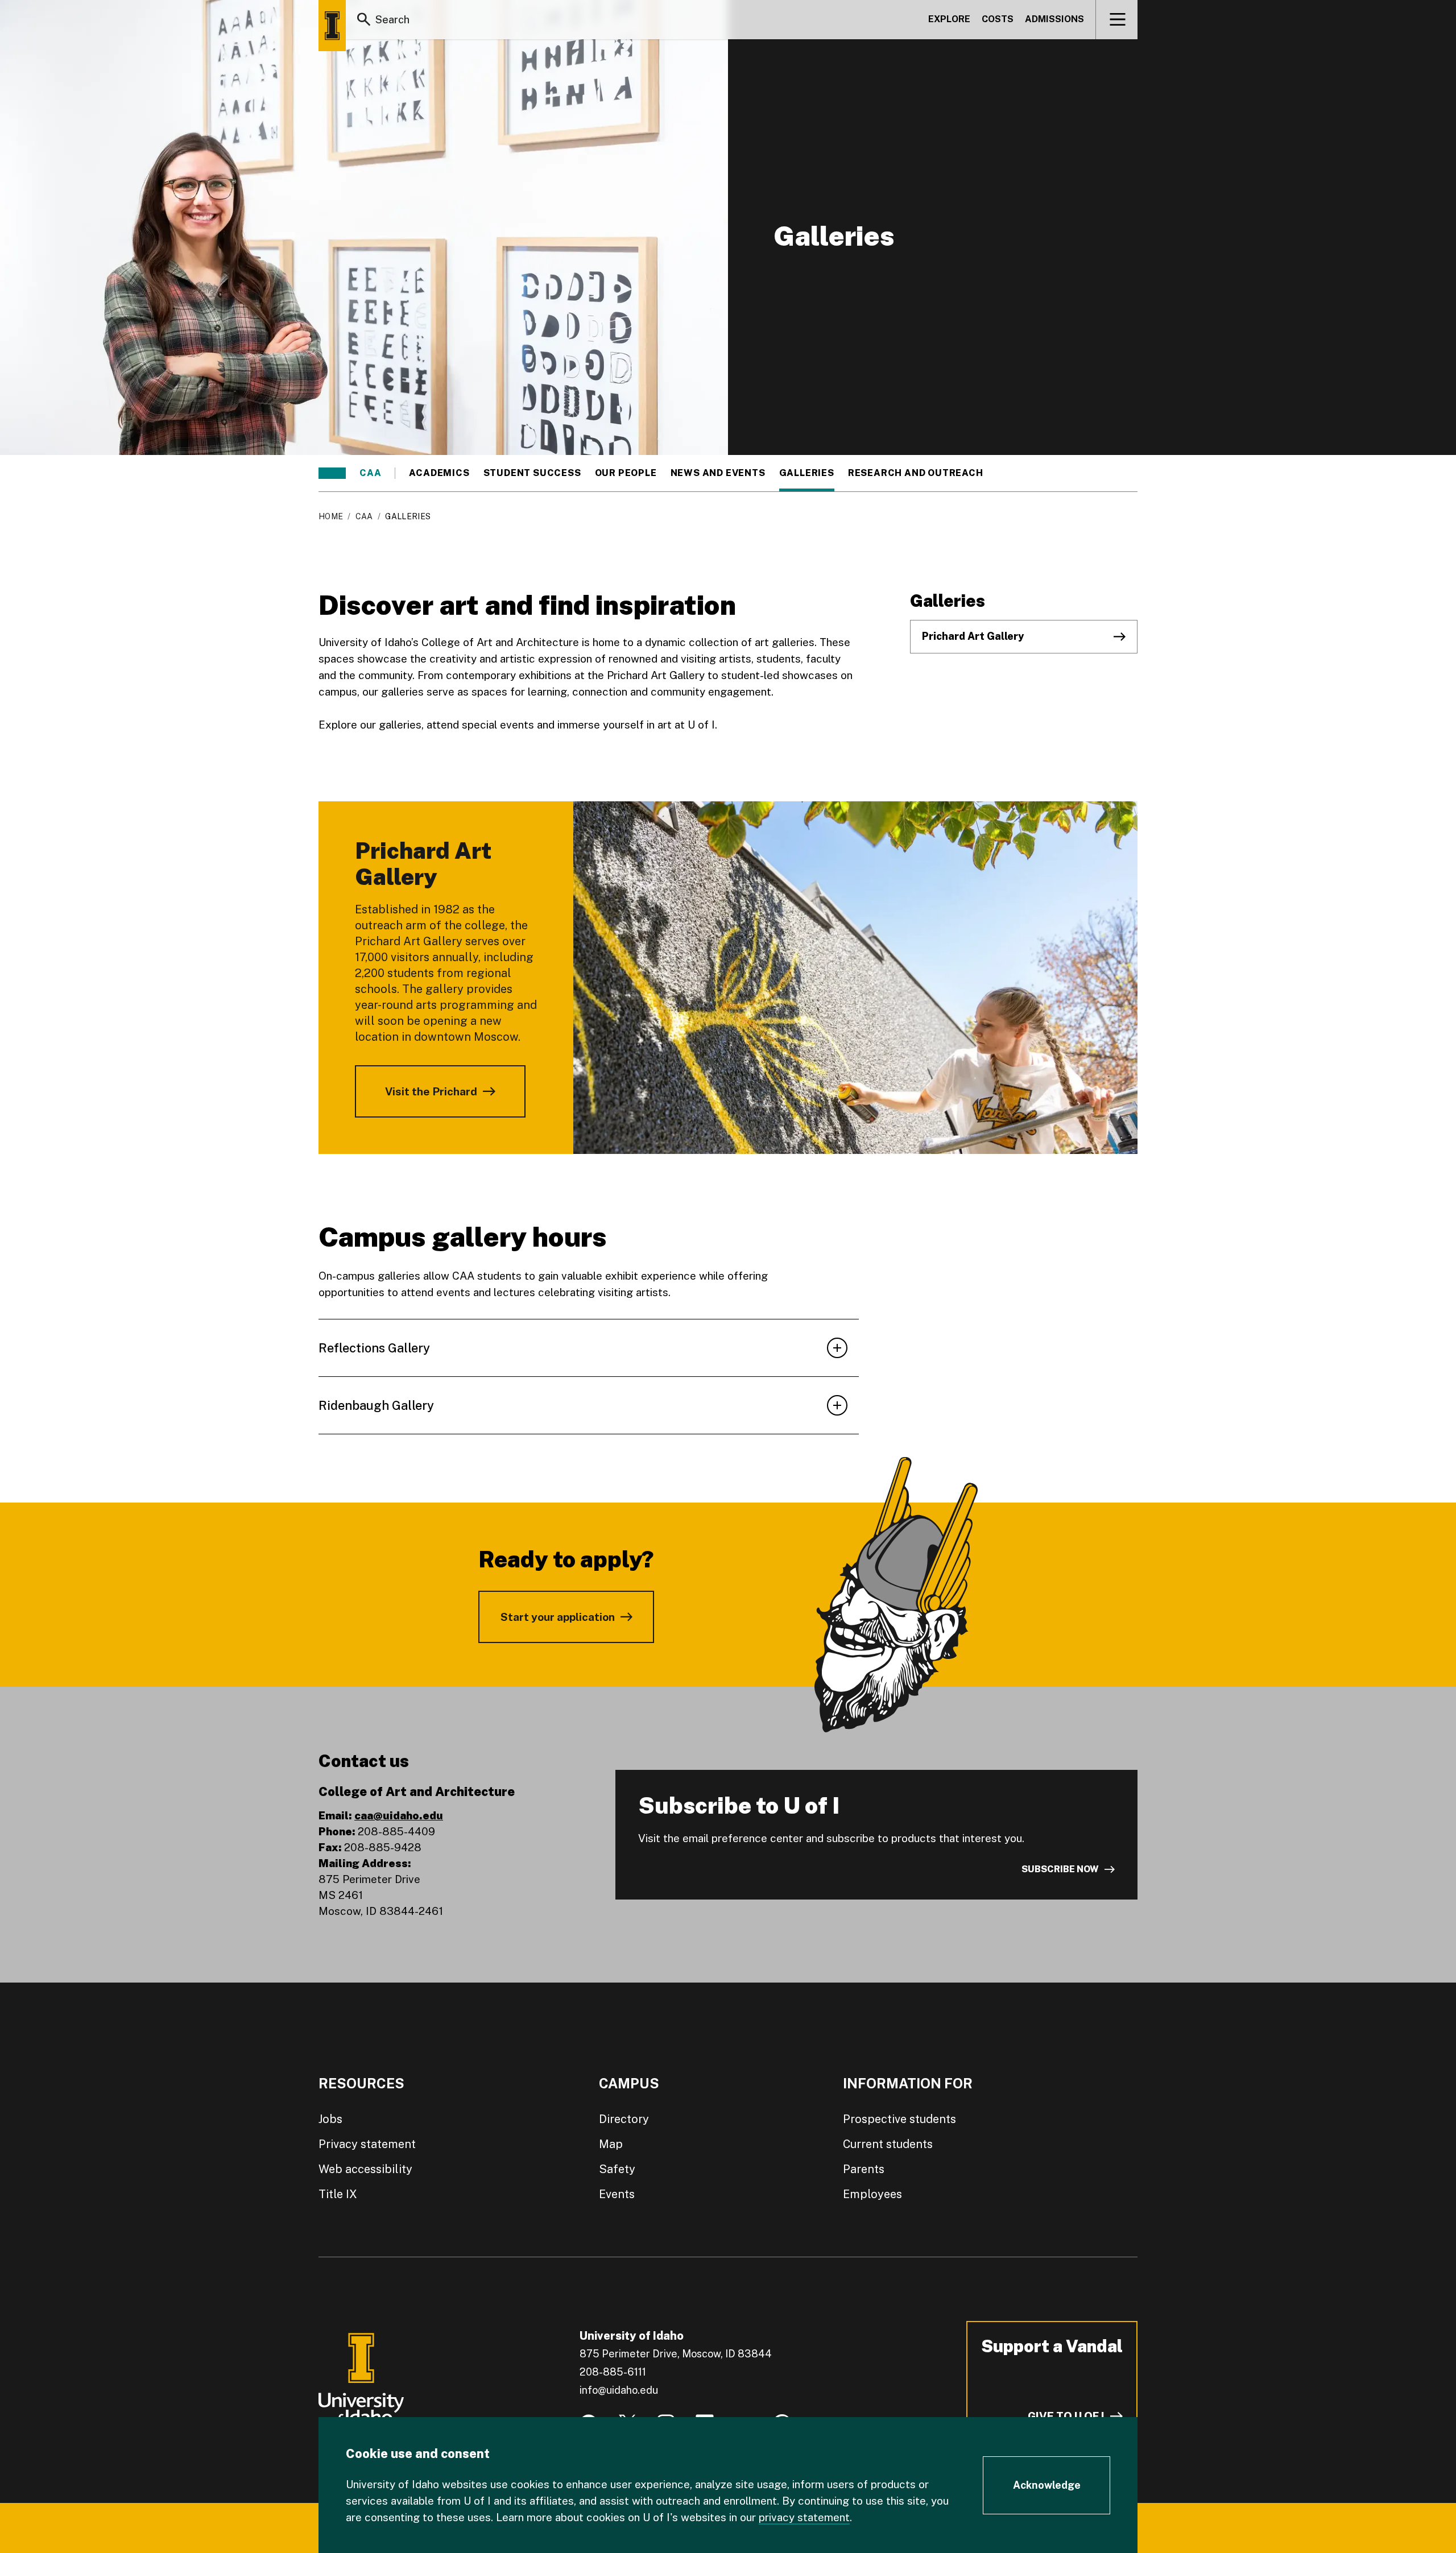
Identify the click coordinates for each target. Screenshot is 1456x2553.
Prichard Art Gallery (973, 636)
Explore (949, 19)
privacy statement (804, 2517)
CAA (370, 473)
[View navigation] (1117, 19)
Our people (626, 473)
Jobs (330, 2119)
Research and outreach (916, 473)
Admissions (1054, 19)
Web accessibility (365, 2169)
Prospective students (899, 2119)
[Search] (364, 19)
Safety (617, 2169)
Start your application (558, 1617)
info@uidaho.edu (619, 2390)
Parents (864, 2169)
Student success (532, 473)
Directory (624, 2119)
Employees (872, 2194)
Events (617, 2194)
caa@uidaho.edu (399, 1815)
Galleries (807, 473)
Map (611, 2144)
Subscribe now (1060, 1869)
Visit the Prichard (431, 1091)
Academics (439, 473)
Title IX (338, 2194)
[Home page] (332, 26)
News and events (718, 473)
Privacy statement (367, 2144)
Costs (998, 19)
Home (331, 516)
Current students (888, 2144)
